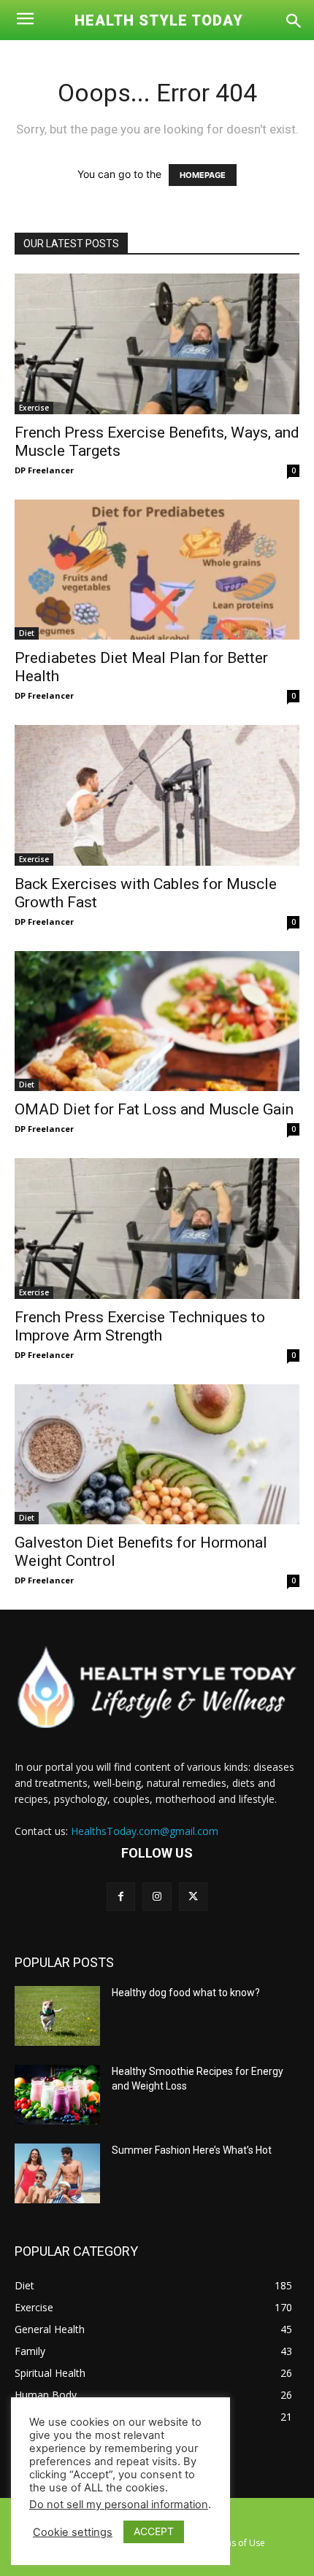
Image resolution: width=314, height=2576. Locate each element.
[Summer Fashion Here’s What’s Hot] (57, 2173)
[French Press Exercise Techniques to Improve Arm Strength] (157, 1229)
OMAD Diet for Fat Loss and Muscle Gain (154, 1109)
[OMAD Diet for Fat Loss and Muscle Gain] (157, 1021)
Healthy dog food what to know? (186, 1993)
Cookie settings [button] (73, 2532)
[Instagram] (157, 1897)
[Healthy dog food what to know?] (57, 2016)
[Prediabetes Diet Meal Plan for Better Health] (157, 570)
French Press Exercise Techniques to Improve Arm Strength (140, 1326)
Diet (27, 633)
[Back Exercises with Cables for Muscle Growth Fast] (157, 795)
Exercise (34, 408)
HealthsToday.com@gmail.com (145, 1831)
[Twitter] (193, 1897)
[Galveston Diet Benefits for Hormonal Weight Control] (157, 1455)
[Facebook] (121, 1897)
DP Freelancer (44, 470)
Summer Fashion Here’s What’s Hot (192, 2150)
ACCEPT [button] (154, 2531)
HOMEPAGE (203, 175)
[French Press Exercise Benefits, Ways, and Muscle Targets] (157, 344)
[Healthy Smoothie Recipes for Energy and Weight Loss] (57, 2095)
